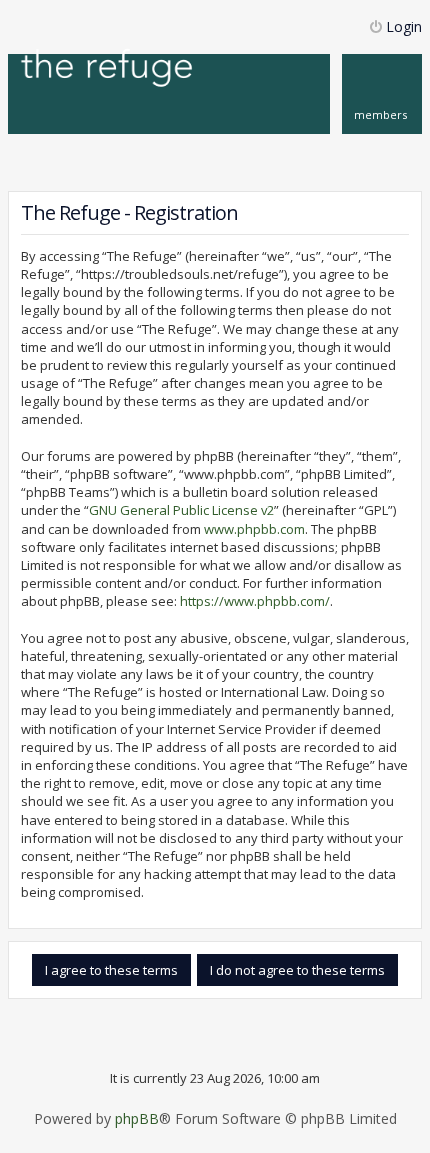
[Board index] (107, 69)
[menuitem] (382, 94)
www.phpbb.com (254, 529)
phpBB (137, 1119)
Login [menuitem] (404, 26)
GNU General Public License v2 (181, 510)
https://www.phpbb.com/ (255, 601)
